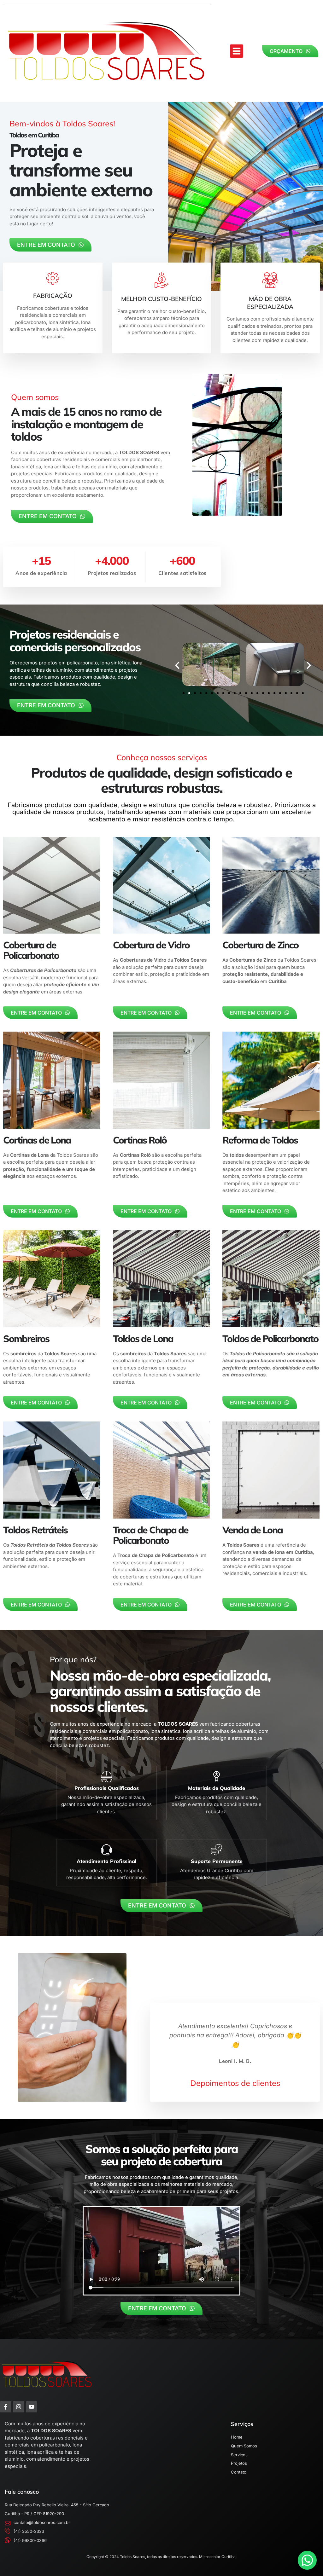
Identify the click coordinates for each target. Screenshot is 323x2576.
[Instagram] (19, 2407)
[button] (237, 51)
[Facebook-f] (6, 2407)
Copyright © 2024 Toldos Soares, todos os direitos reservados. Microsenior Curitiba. (161, 2557)
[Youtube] (32, 2407)
